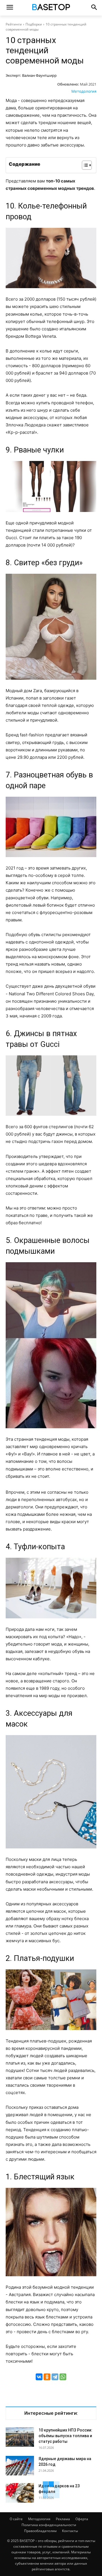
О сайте (16, 2519)
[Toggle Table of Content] (84, 165)
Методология (84, 91)
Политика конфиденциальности (49, 2525)
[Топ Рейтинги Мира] (51, 8)
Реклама (63, 2519)
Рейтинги (14, 24)
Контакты (70, 2531)
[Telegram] (55, 2377)
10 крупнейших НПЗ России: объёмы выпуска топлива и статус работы (65, 2436)
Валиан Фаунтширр (39, 75)
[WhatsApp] (63, 2377)
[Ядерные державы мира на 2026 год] (20, 2466)
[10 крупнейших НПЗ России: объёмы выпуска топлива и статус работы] (20, 2437)
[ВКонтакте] (39, 2377)
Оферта (82, 2519)
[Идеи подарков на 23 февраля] (20, 2493)
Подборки (34, 24)
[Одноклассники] (47, 2377)
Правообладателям (40, 2531)
